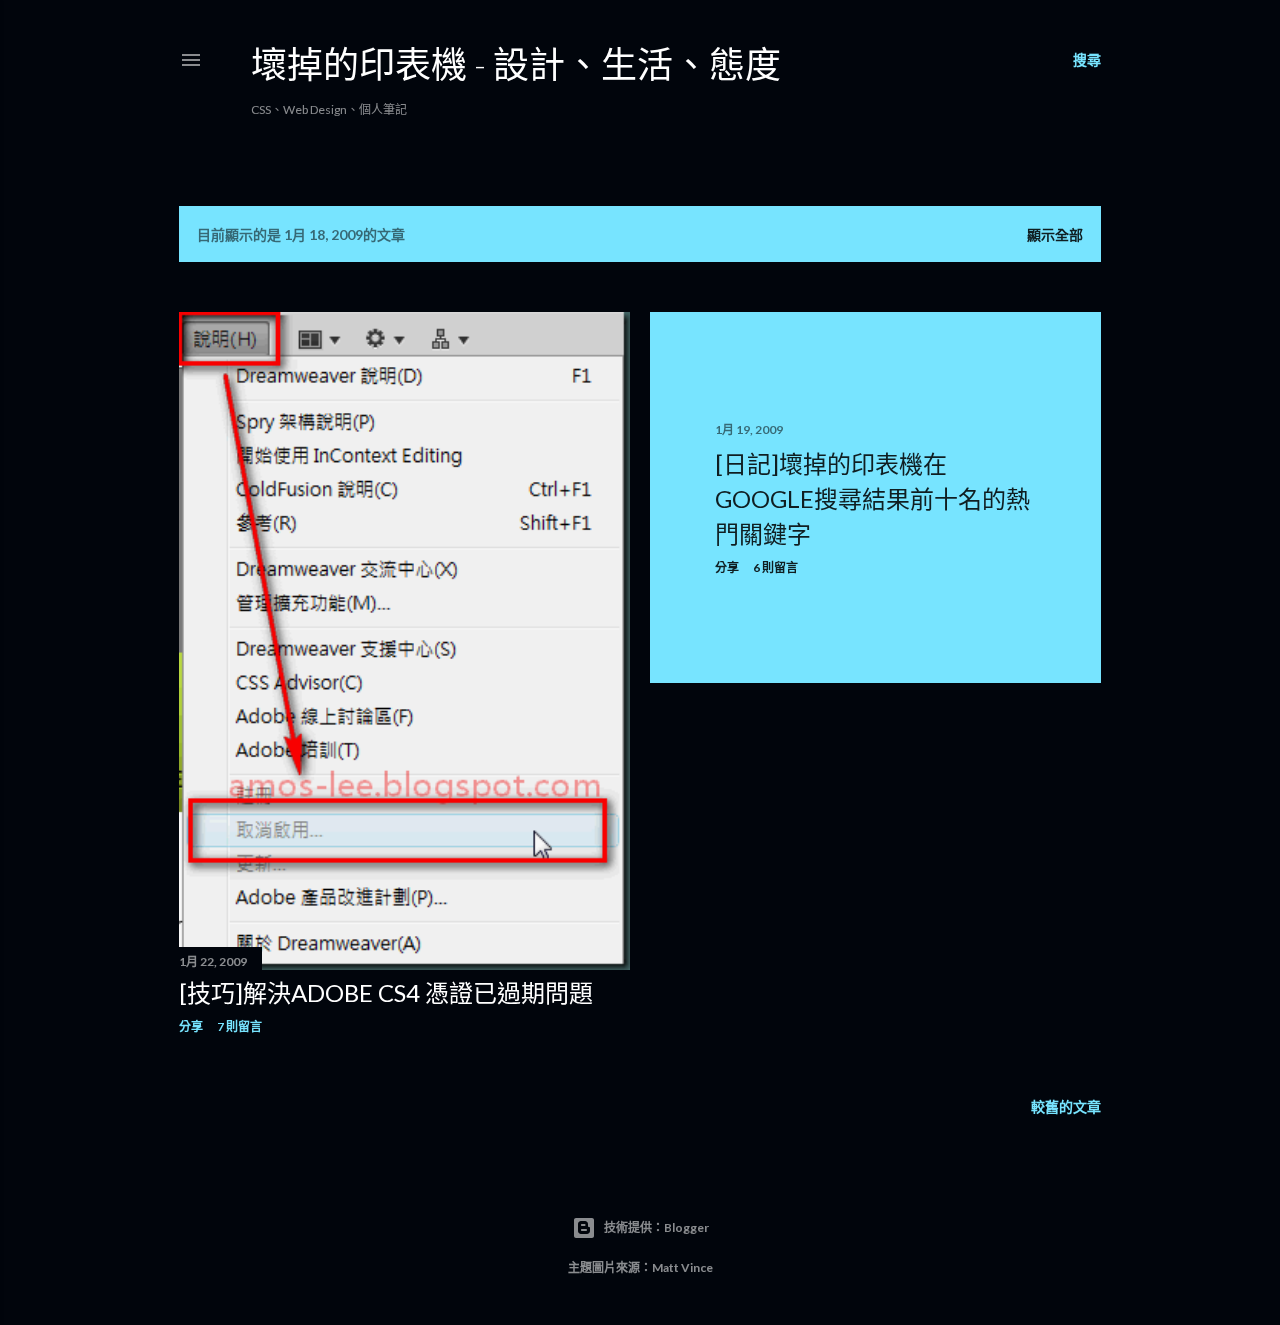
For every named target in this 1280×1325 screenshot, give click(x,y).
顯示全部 (1055, 234)
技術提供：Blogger (656, 1227)
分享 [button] (191, 1026)
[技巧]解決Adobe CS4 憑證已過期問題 (386, 992)
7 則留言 (239, 1026)
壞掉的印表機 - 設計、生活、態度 (516, 64)
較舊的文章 (1066, 1106)
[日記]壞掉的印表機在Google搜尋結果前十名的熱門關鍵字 (872, 498)
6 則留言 (775, 567)
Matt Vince (682, 1267)
